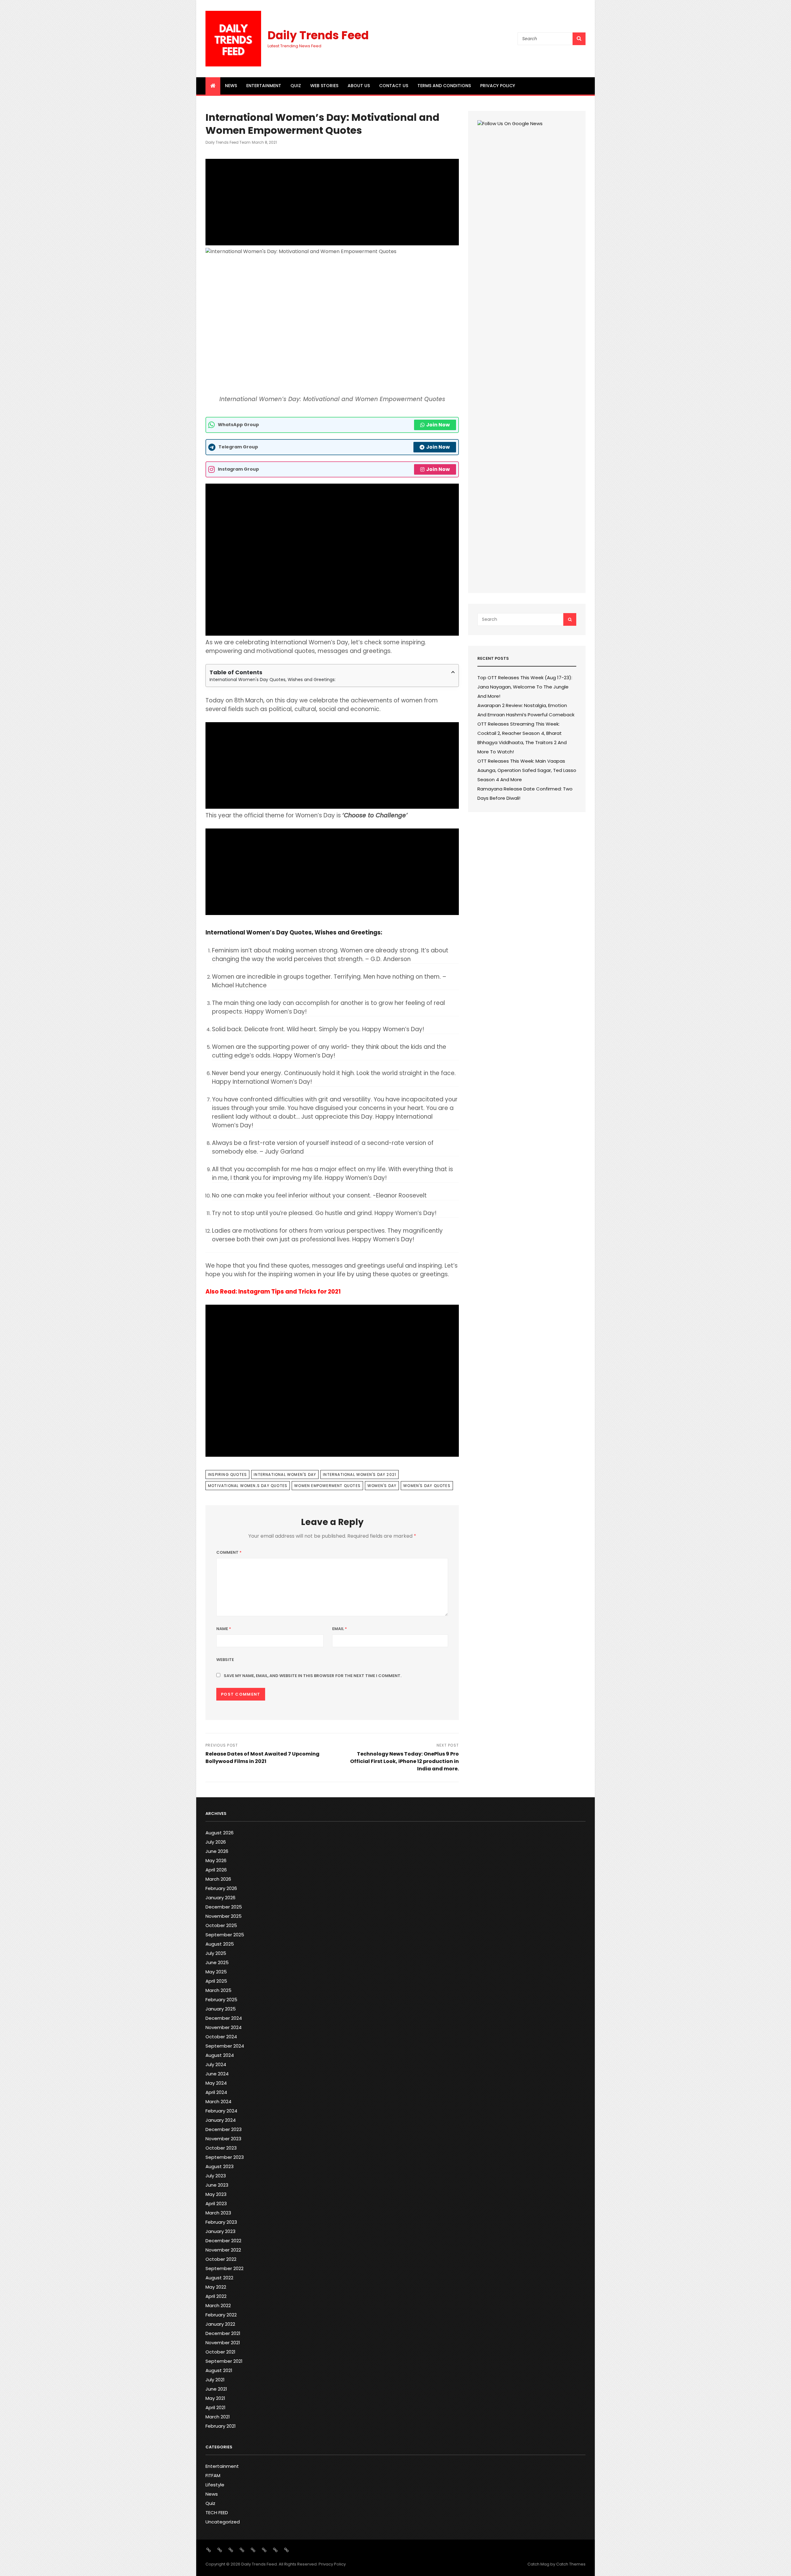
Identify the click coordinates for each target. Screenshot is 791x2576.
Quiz (296, 86)
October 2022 (221, 2259)
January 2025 (221, 2009)
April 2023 (216, 2203)
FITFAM (213, 2475)
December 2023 (224, 2129)
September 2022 (224, 2268)
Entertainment (264, 86)
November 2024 (224, 2027)
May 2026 (216, 1860)
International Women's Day (285, 1474)
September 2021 (224, 2361)
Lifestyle (215, 2485)
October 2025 (221, 1925)
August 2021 (219, 2370)
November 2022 (223, 2250)
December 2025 (224, 1907)
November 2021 (223, 2343)
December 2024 (224, 2018)
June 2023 (217, 2185)
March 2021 (218, 2417)
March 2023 (218, 2213)
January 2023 (220, 2231)
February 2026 (221, 1888)
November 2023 (223, 2139)
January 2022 (220, 2324)
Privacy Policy (498, 86)
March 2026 (218, 1879)
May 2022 (216, 2287)
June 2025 (217, 1962)
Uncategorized (223, 2522)
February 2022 (221, 2315)
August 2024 (220, 2055)
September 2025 (225, 1935)
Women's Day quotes (427, 1486)
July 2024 (216, 2064)
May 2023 (216, 2194)
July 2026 (216, 1842)
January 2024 (221, 2120)
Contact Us (394, 86)
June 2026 (217, 1851)
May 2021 (215, 2398)
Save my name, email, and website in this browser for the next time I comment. (313, 1676)
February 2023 (221, 2222)
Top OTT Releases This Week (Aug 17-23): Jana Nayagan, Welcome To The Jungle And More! (525, 687)
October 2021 (220, 2352)
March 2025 (218, 1990)
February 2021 (221, 2426)
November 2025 (224, 1916)
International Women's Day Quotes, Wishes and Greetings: (273, 680)
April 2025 (216, 1981)
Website (225, 1660)
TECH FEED (217, 2512)
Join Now (438, 425)
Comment (229, 1552)
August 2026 (220, 1833)
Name (224, 1629)
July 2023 (216, 2176)
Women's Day (382, 1486)
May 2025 (216, 1972)
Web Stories (324, 86)
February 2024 (221, 2111)
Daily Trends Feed (318, 35)
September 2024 (225, 2046)
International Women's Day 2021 (360, 1474)
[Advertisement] (332, 202)
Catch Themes (571, 2564)
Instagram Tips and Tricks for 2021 (289, 1292)
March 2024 (218, 2101)
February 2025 (221, 2000)
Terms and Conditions (444, 86)
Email (340, 1629)
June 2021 (216, 2389)
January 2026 (220, 1898)
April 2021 (216, 2407)
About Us (359, 86)
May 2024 (216, 2083)
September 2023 (225, 2157)
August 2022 (219, 2278)
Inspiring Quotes (227, 1474)
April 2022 (216, 2296)
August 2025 (220, 1944)
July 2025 (216, 1953)
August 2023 (220, 2166)
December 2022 (223, 2241)
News (231, 86)
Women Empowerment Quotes (327, 1486)
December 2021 (223, 2333)
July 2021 (215, 2380)
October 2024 (221, 2037)
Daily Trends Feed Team (228, 142)
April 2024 (216, 2092)
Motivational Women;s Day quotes (248, 1486)
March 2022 (218, 2305)
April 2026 (216, 1870)
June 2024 (217, 2074)
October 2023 (221, 2148)
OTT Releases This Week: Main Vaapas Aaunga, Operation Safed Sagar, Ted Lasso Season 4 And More (527, 770)
